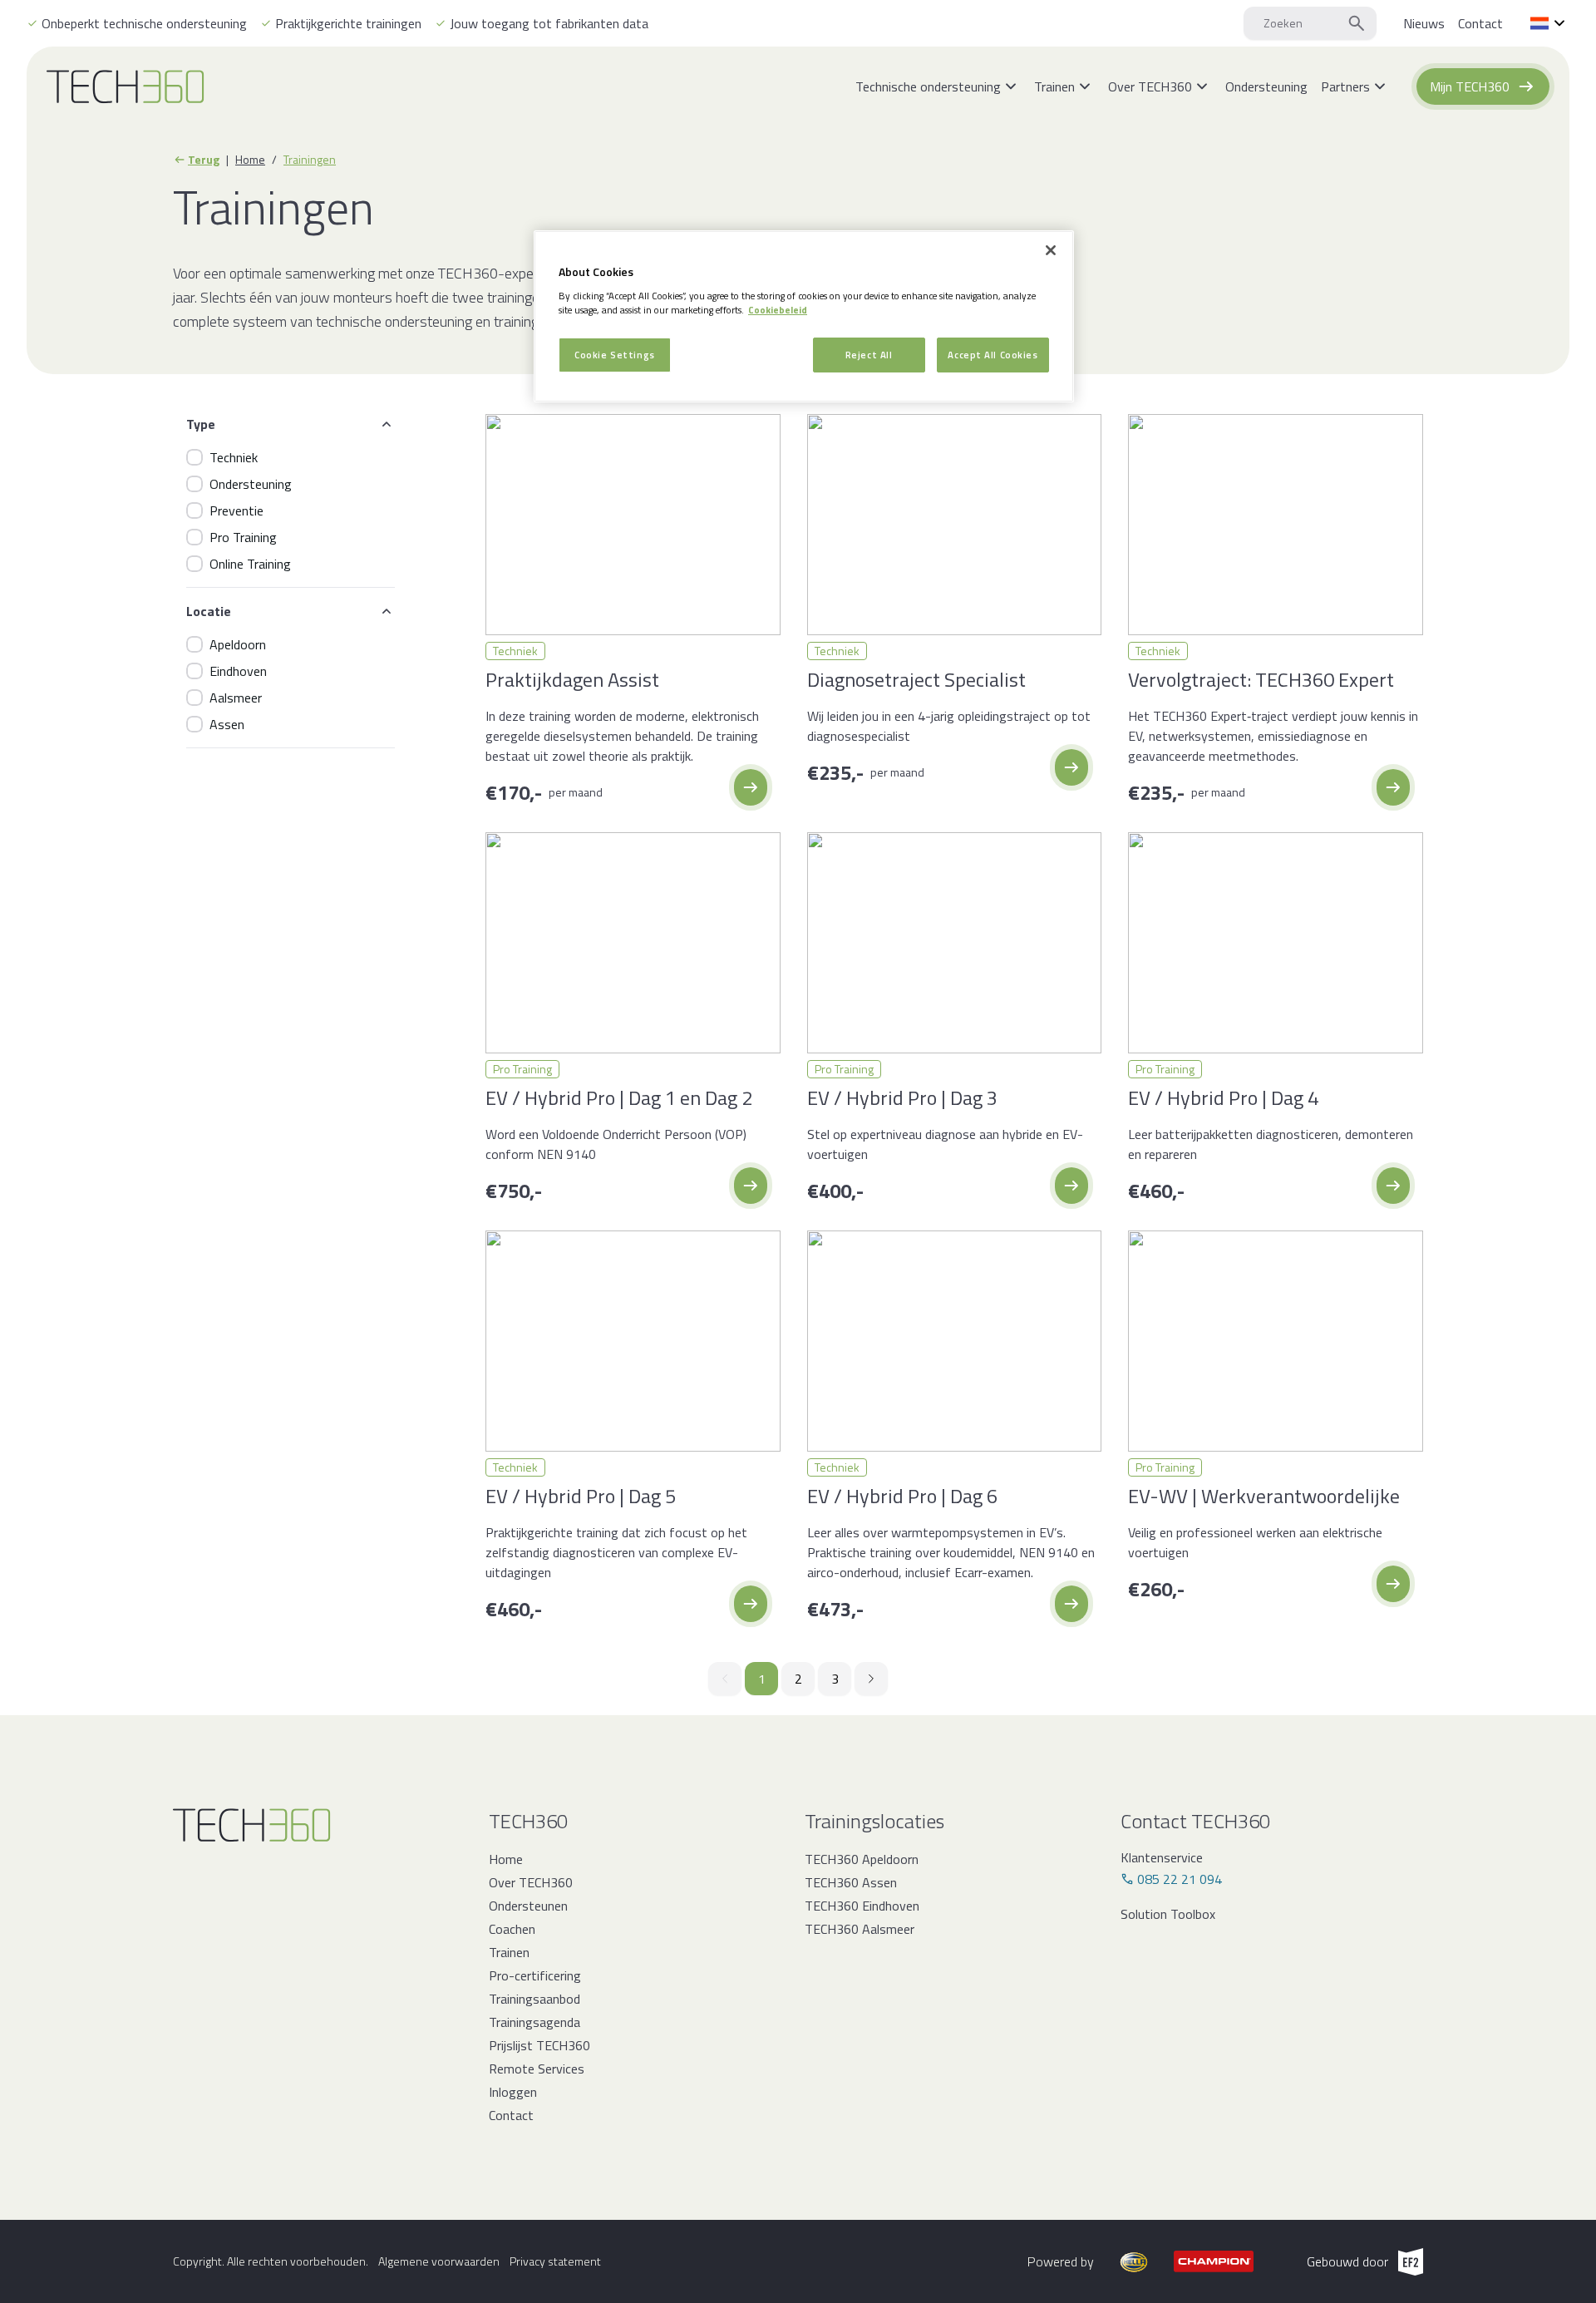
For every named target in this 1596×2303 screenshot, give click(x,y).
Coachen (512, 1929)
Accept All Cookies (993, 355)
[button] (751, 787)
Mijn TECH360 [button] (1470, 86)
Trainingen (310, 160)
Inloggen (513, 2092)
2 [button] (798, 1679)
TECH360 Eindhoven (862, 1906)
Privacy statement (555, 2261)
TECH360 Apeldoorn (862, 1859)
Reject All (869, 355)
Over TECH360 (531, 1882)
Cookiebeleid (778, 310)
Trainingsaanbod (534, 1999)
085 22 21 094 (1180, 1879)
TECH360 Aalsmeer (860, 1929)
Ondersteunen (528, 1906)
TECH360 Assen (851, 1882)
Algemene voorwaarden (439, 2261)
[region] (804, 316)
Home (250, 160)
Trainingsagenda (534, 2022)
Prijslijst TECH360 (539, 2045)
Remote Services (537, 2069)
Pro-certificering (535, 1975)
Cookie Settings (615, 355)
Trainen (509, 1952)
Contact (511, 2115)
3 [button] (835, 1679)
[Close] (1051, 250)
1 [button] (762, 1679)
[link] (1424, 23)
